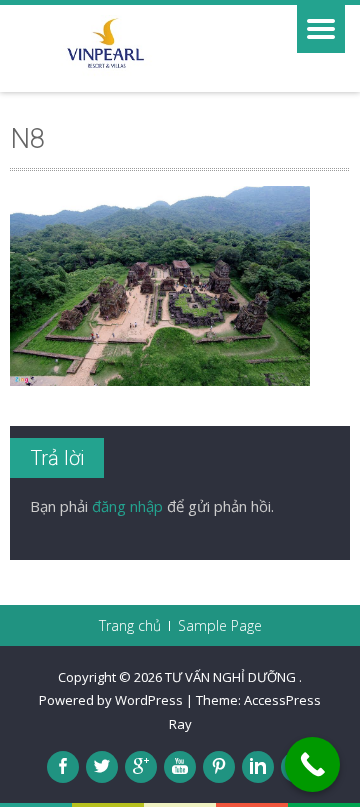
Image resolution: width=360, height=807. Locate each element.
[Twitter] (102, 767)
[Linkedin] (258, 767)
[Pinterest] (219, 767)
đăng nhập (127, 506)
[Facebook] (63, 767)
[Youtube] (180, 767)
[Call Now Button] (312, 764)
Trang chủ (130, 626)
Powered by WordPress (111, 700)
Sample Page (220, 626)
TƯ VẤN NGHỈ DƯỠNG (232, 677)
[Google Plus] (141, 767)
